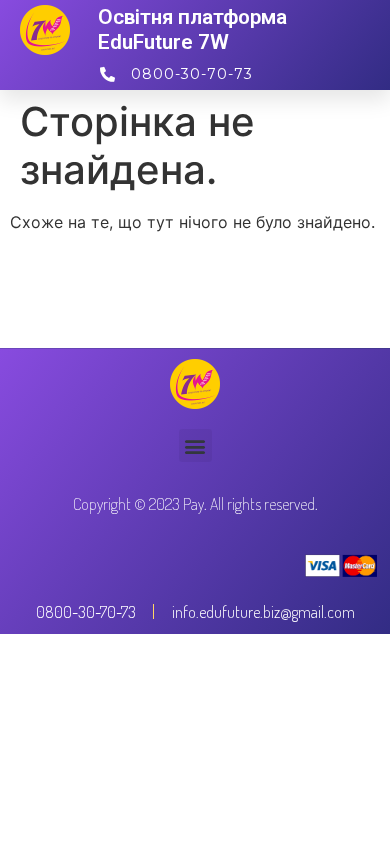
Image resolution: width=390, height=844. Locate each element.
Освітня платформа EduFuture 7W (192, 29)
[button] (195, 445)
